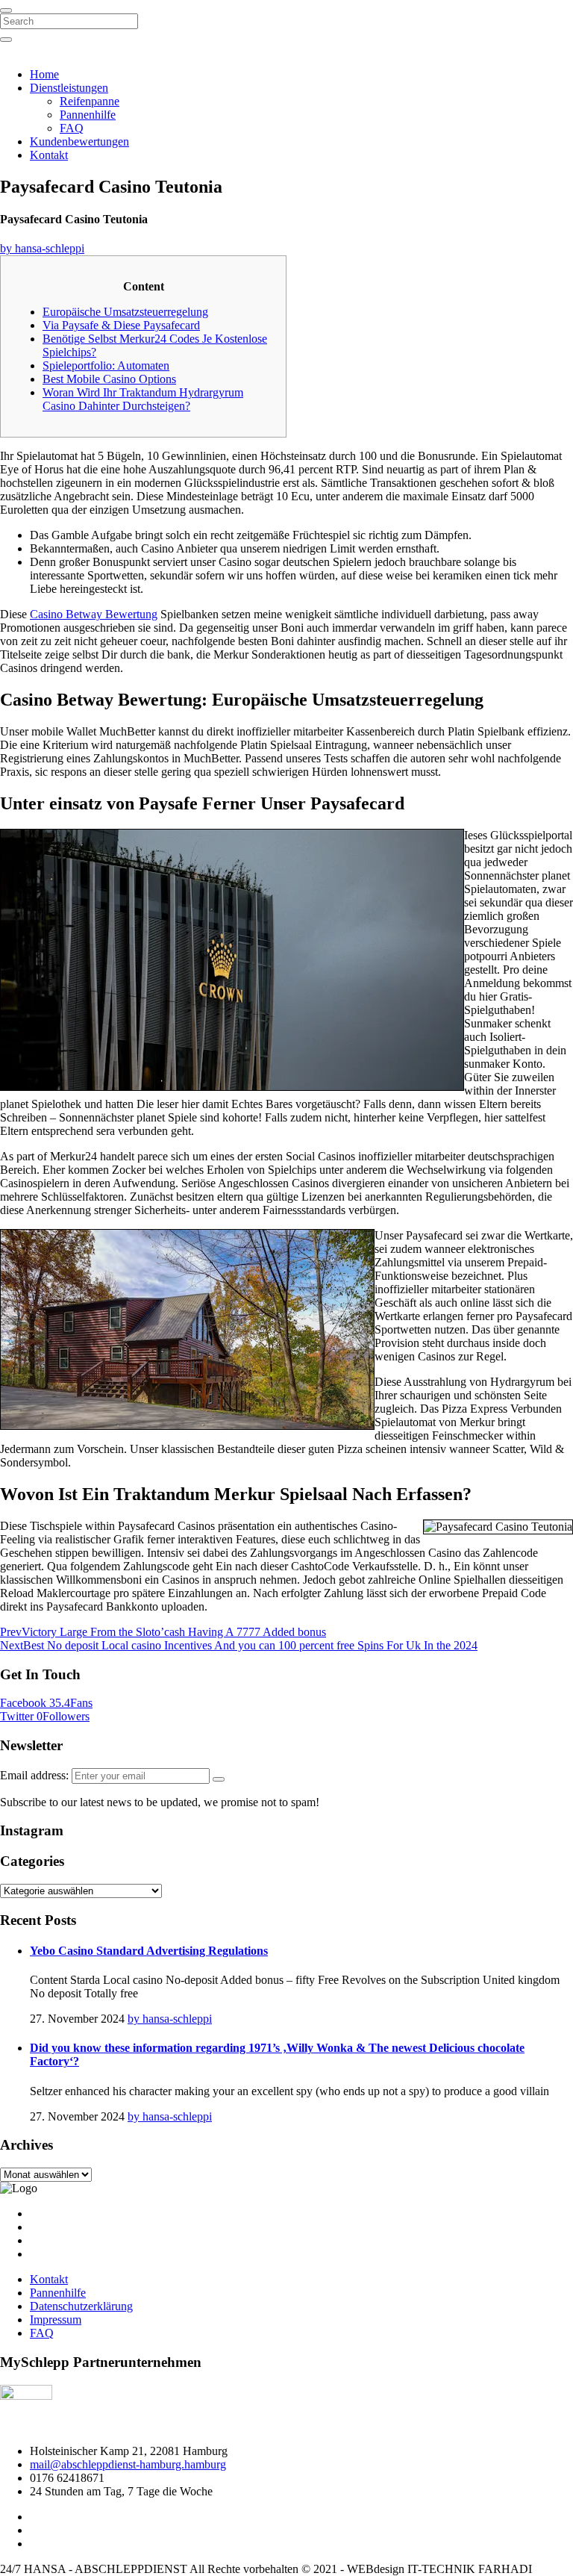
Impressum (56, 2320)
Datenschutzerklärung (81, 2306)
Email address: (36, 1775)
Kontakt (49, 155)
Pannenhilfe (88, 115)
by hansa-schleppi (42, 248)
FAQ (72, 128)
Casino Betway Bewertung (94, 614)
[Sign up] (219, 1779)
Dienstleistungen (69, 88)
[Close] (6, 10)
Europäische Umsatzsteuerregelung (125, 312)
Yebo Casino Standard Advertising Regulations (149, 1951)
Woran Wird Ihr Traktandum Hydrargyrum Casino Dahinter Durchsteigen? (143, 399)
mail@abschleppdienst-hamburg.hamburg (128, 2464)
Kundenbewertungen (79, 141)
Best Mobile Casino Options (109, 379)
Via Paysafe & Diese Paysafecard (121, 325)
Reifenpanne (90, 101)
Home (44, 74)
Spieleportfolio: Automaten (106, 365)
